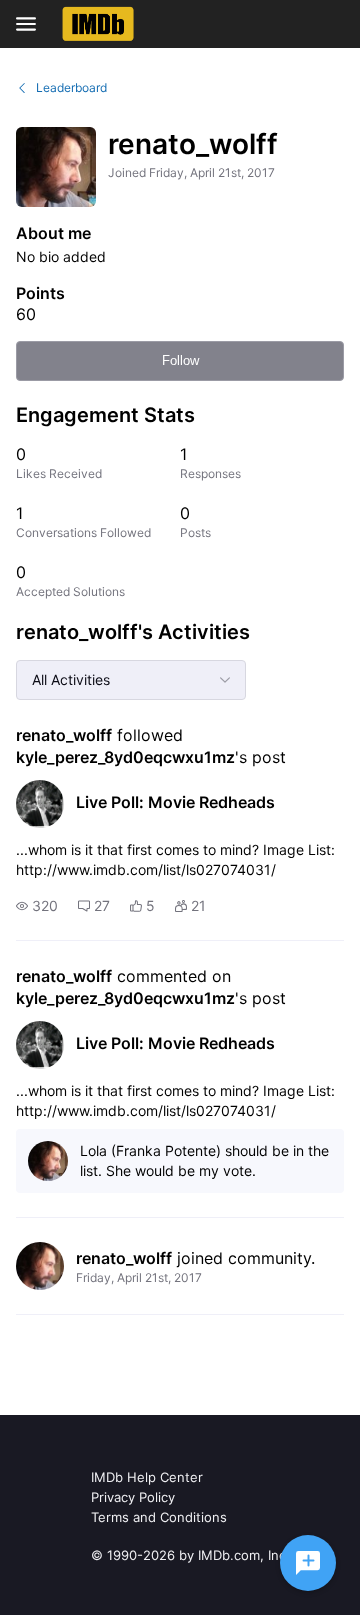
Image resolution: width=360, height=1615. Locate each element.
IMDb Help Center (147, 1477)
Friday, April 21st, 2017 (139, 1277)
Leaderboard (71, 87)
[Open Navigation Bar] (32, 24)
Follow (180, 360)
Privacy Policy (133, 1497)
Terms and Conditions (159, 1517)
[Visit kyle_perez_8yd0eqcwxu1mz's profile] (40, 804)
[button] (37, 906)
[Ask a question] (308, 1563)
